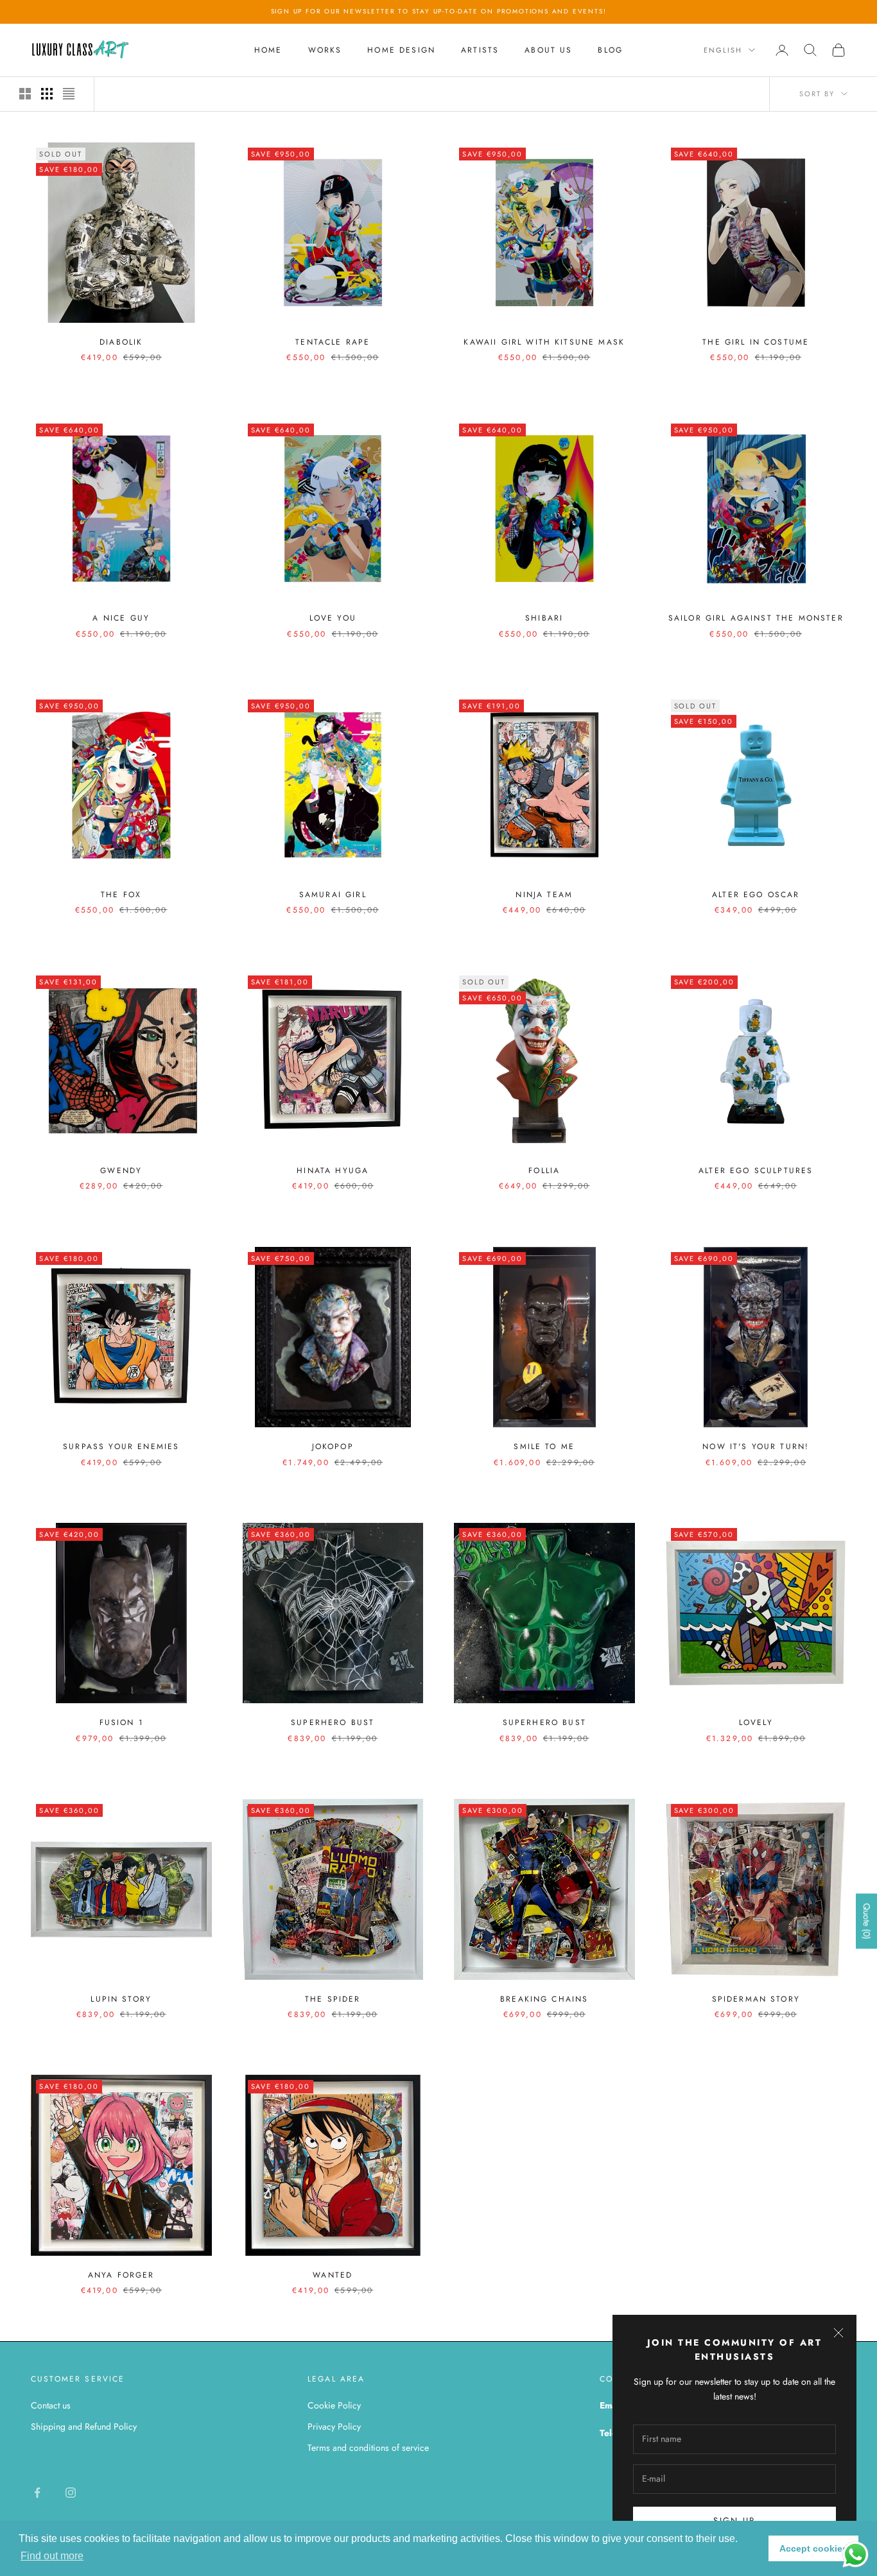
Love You (333, 618)
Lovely (756, 1722)
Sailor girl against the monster (756, 618)
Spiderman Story (756, 1999)
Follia (544, 1171)
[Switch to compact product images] (69, 94)
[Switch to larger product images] (25, 94)
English (723, 50)
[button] (52, 2556)
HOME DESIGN (401, 50)
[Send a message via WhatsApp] (855, 2555)
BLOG (610, 50)
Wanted (333, 2275)
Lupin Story (121, 1999)
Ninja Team (544, 895)
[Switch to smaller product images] (47, 94)
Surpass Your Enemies (121, 1447)
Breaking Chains (544, 1999)
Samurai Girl (333, 895)
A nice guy (121, 618)
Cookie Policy (334, 2405)
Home (268, 50)
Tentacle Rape (333, 342)
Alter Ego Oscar (756, 895)
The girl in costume (756, 342)
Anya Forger (121, 2275)
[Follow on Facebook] (37, 2493)
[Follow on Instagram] (71, 2493)
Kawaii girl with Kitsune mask (544, 342)
